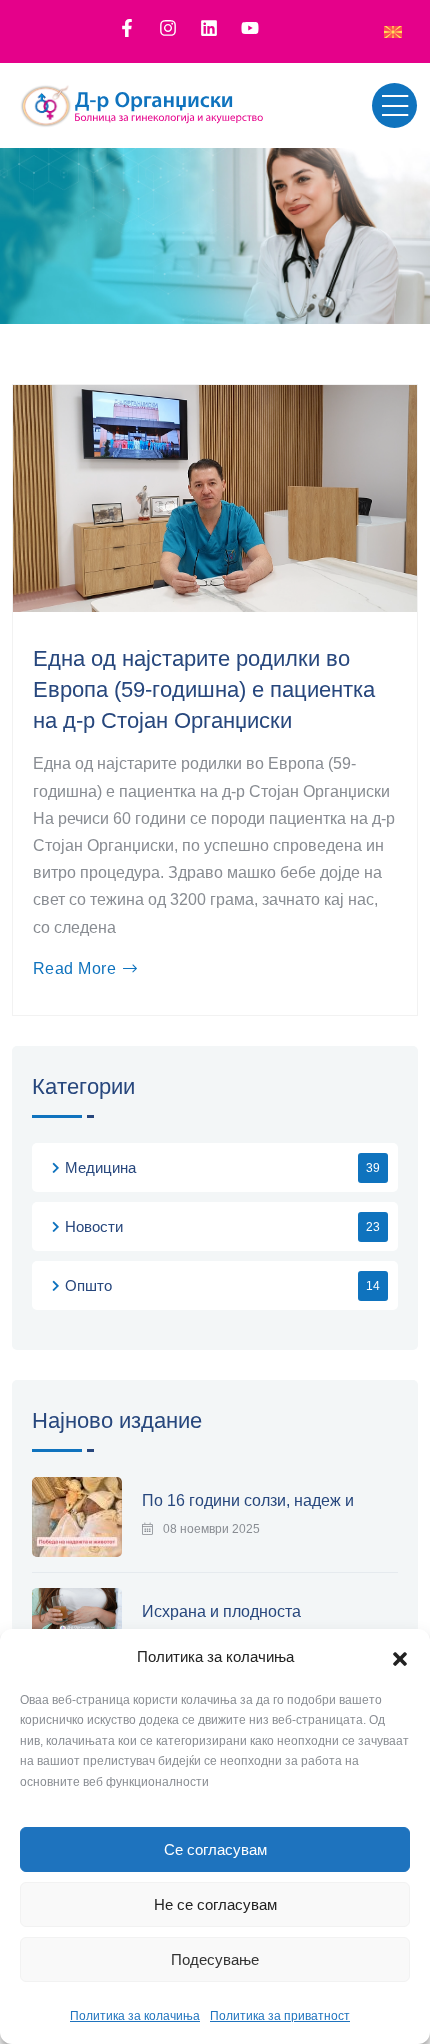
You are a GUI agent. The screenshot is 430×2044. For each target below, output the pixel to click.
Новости (94, 1226)
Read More (74, 968)
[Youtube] (250, 28)
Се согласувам (215, 1849)
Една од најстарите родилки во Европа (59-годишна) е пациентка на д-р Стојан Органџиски (204, 689)
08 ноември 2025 (211, 1529)
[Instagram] (168, 28)
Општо (88, 1285)
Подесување (215, 1959)
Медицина (100, 1167)
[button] (400, 1657)
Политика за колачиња (135, 2016)
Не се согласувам (215, 1904)
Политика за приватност (280, 2016)
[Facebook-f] (127, 28)
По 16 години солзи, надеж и (248, 1500)
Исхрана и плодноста (221, 1611)
